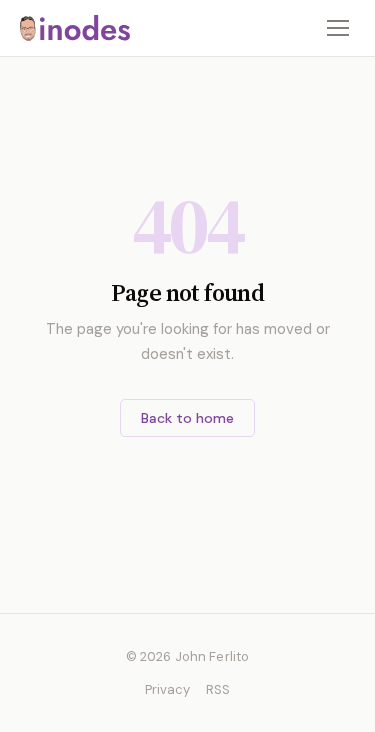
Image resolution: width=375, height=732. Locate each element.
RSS (218, 689)
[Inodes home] (75, 27)
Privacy (167, 689)
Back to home (187, 418)
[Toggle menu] (338, 28)
